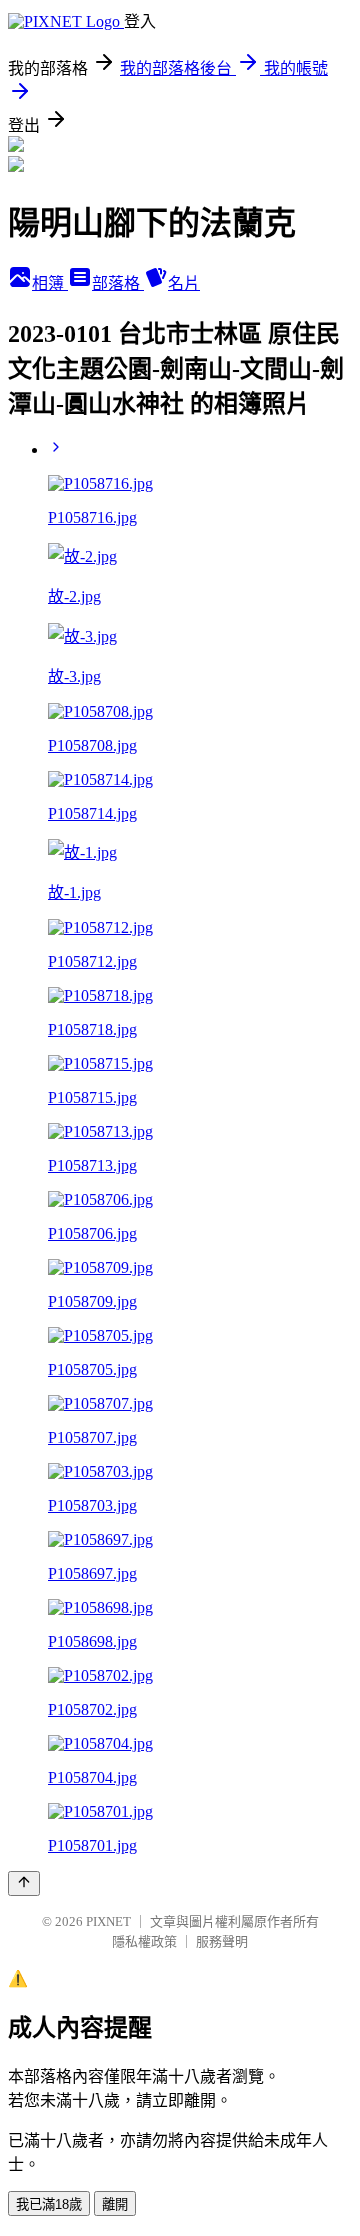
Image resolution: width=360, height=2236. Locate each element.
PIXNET (108, 1921)
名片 (184, 283)
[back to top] (24, 1883)
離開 (115, 2204)
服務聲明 (222, 1941)
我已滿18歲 (49, 2204)
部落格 (118, 283)
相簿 (50, 283)
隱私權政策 (144, 1941)
